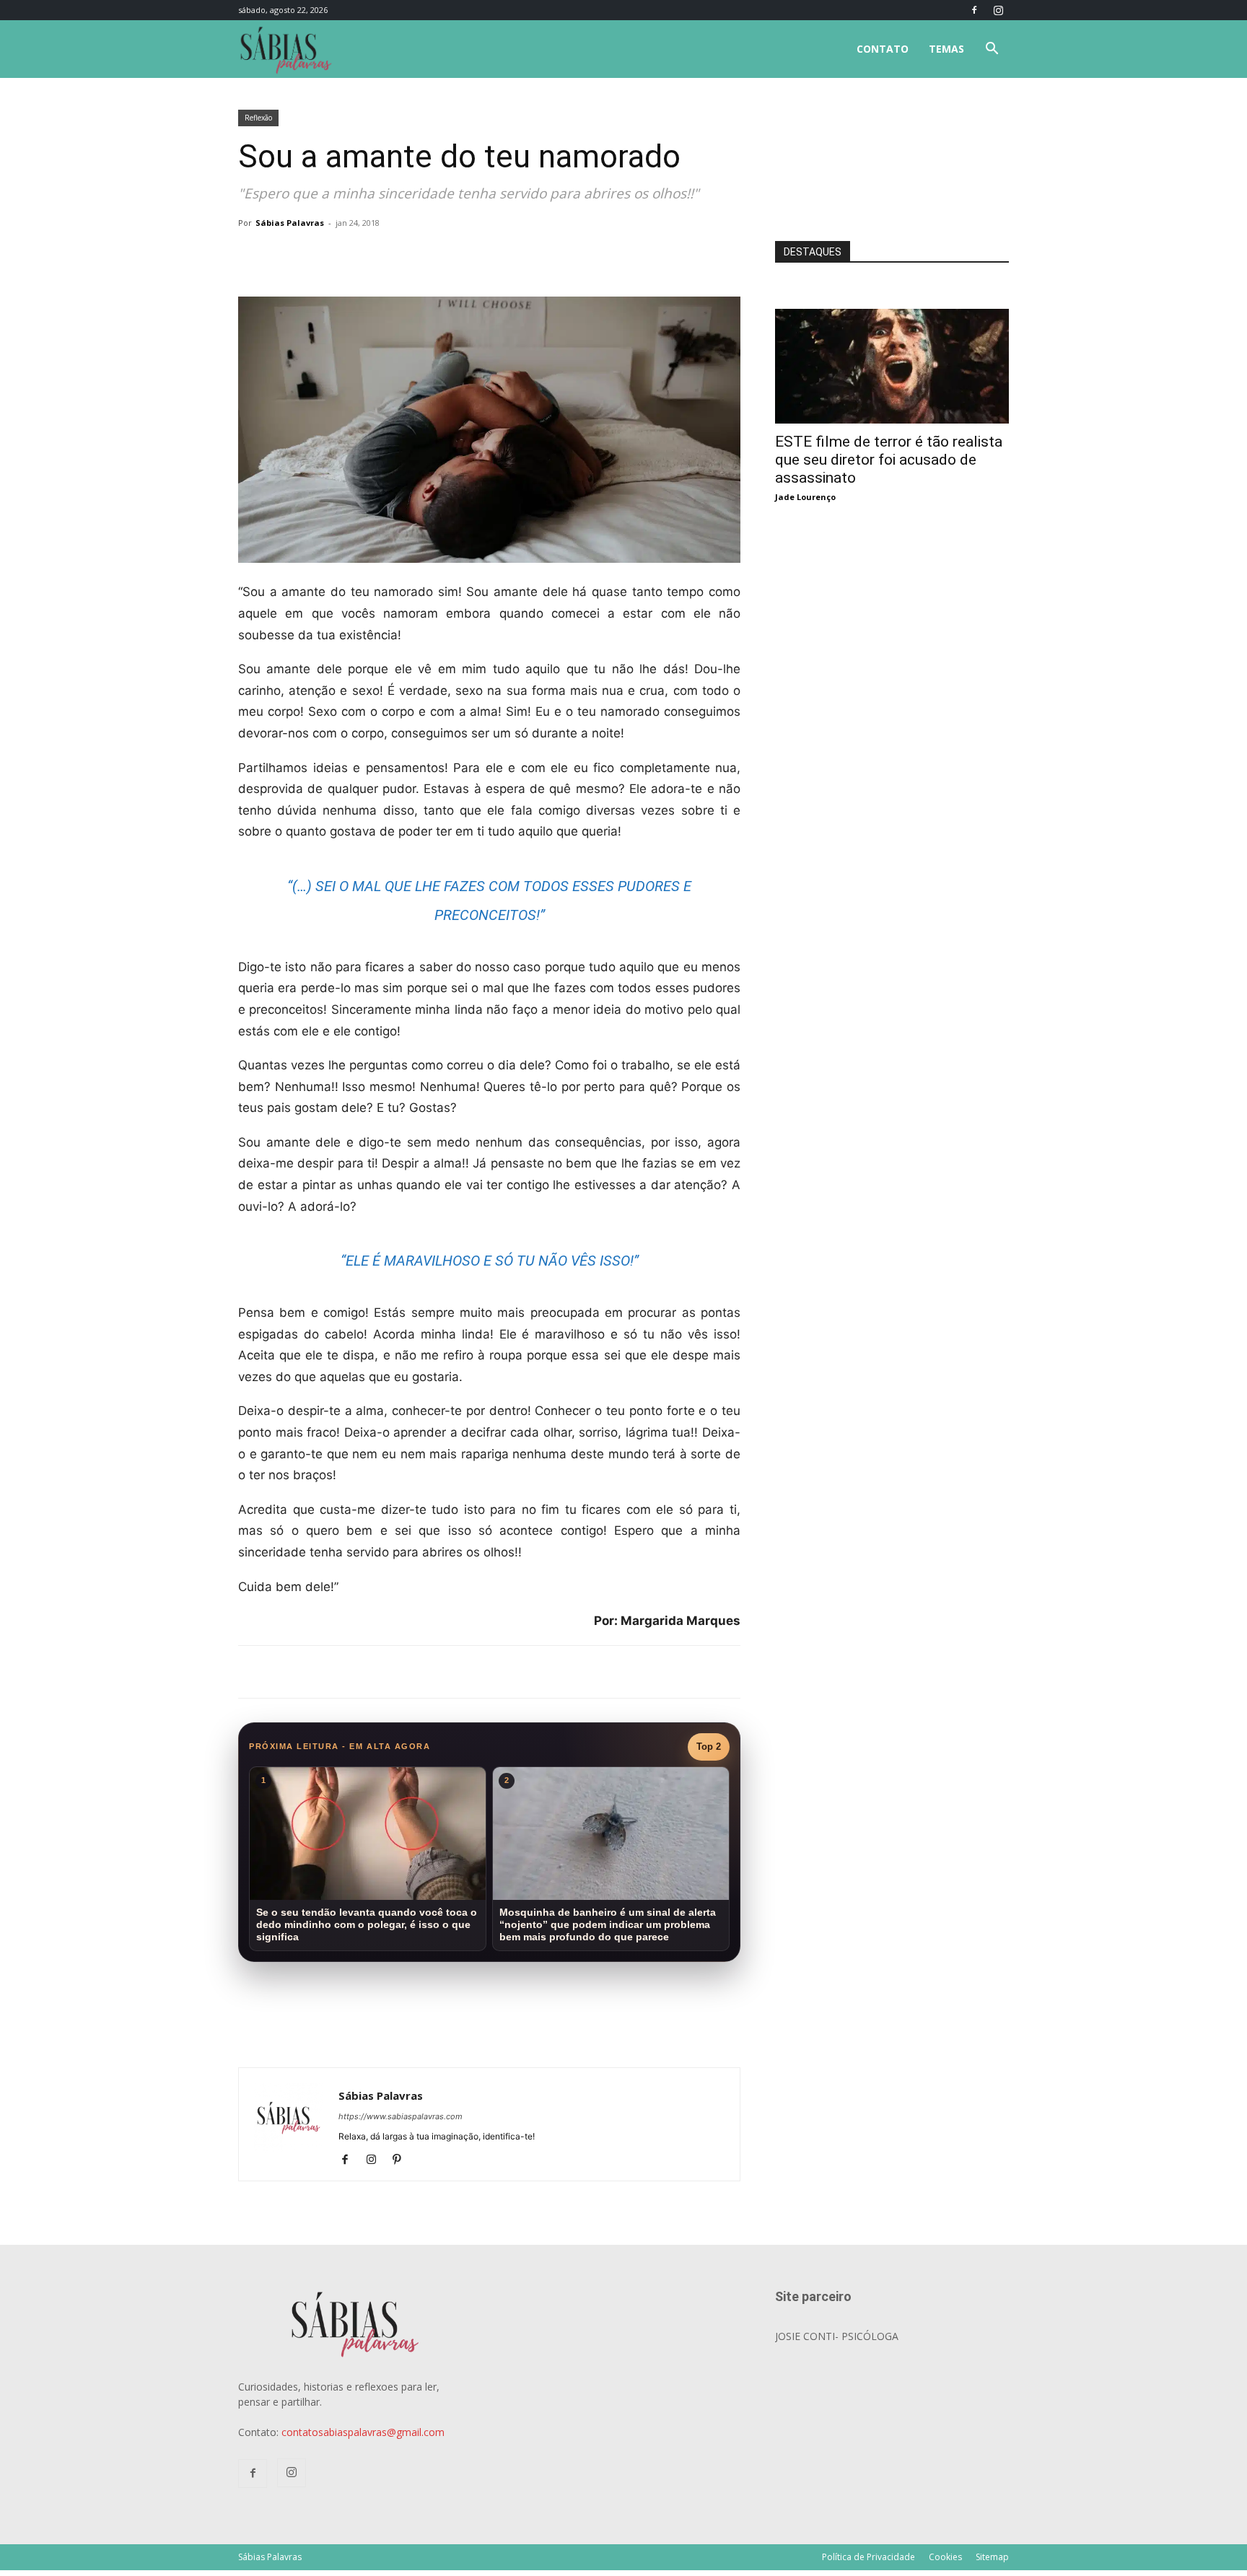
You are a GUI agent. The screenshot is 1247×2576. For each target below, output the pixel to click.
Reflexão (258, 118)
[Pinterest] (402, 2160)
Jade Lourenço (805, 497)
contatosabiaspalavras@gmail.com (363, 2432)
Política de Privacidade (868, 2557)
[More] (474, 255)
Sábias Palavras (290, 223)
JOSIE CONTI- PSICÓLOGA (837, 2336)
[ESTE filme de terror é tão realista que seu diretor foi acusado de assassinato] (892, 316)
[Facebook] (974, 10)
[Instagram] (998, 10)
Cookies (945, 2557)
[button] (992, 50)
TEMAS (946, 49)
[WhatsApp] (440, 255)
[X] (407, 255)
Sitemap (992, 2557)
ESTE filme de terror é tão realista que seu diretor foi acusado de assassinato (889, 460)
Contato (883, 49)
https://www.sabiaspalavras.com (401, 2116)
